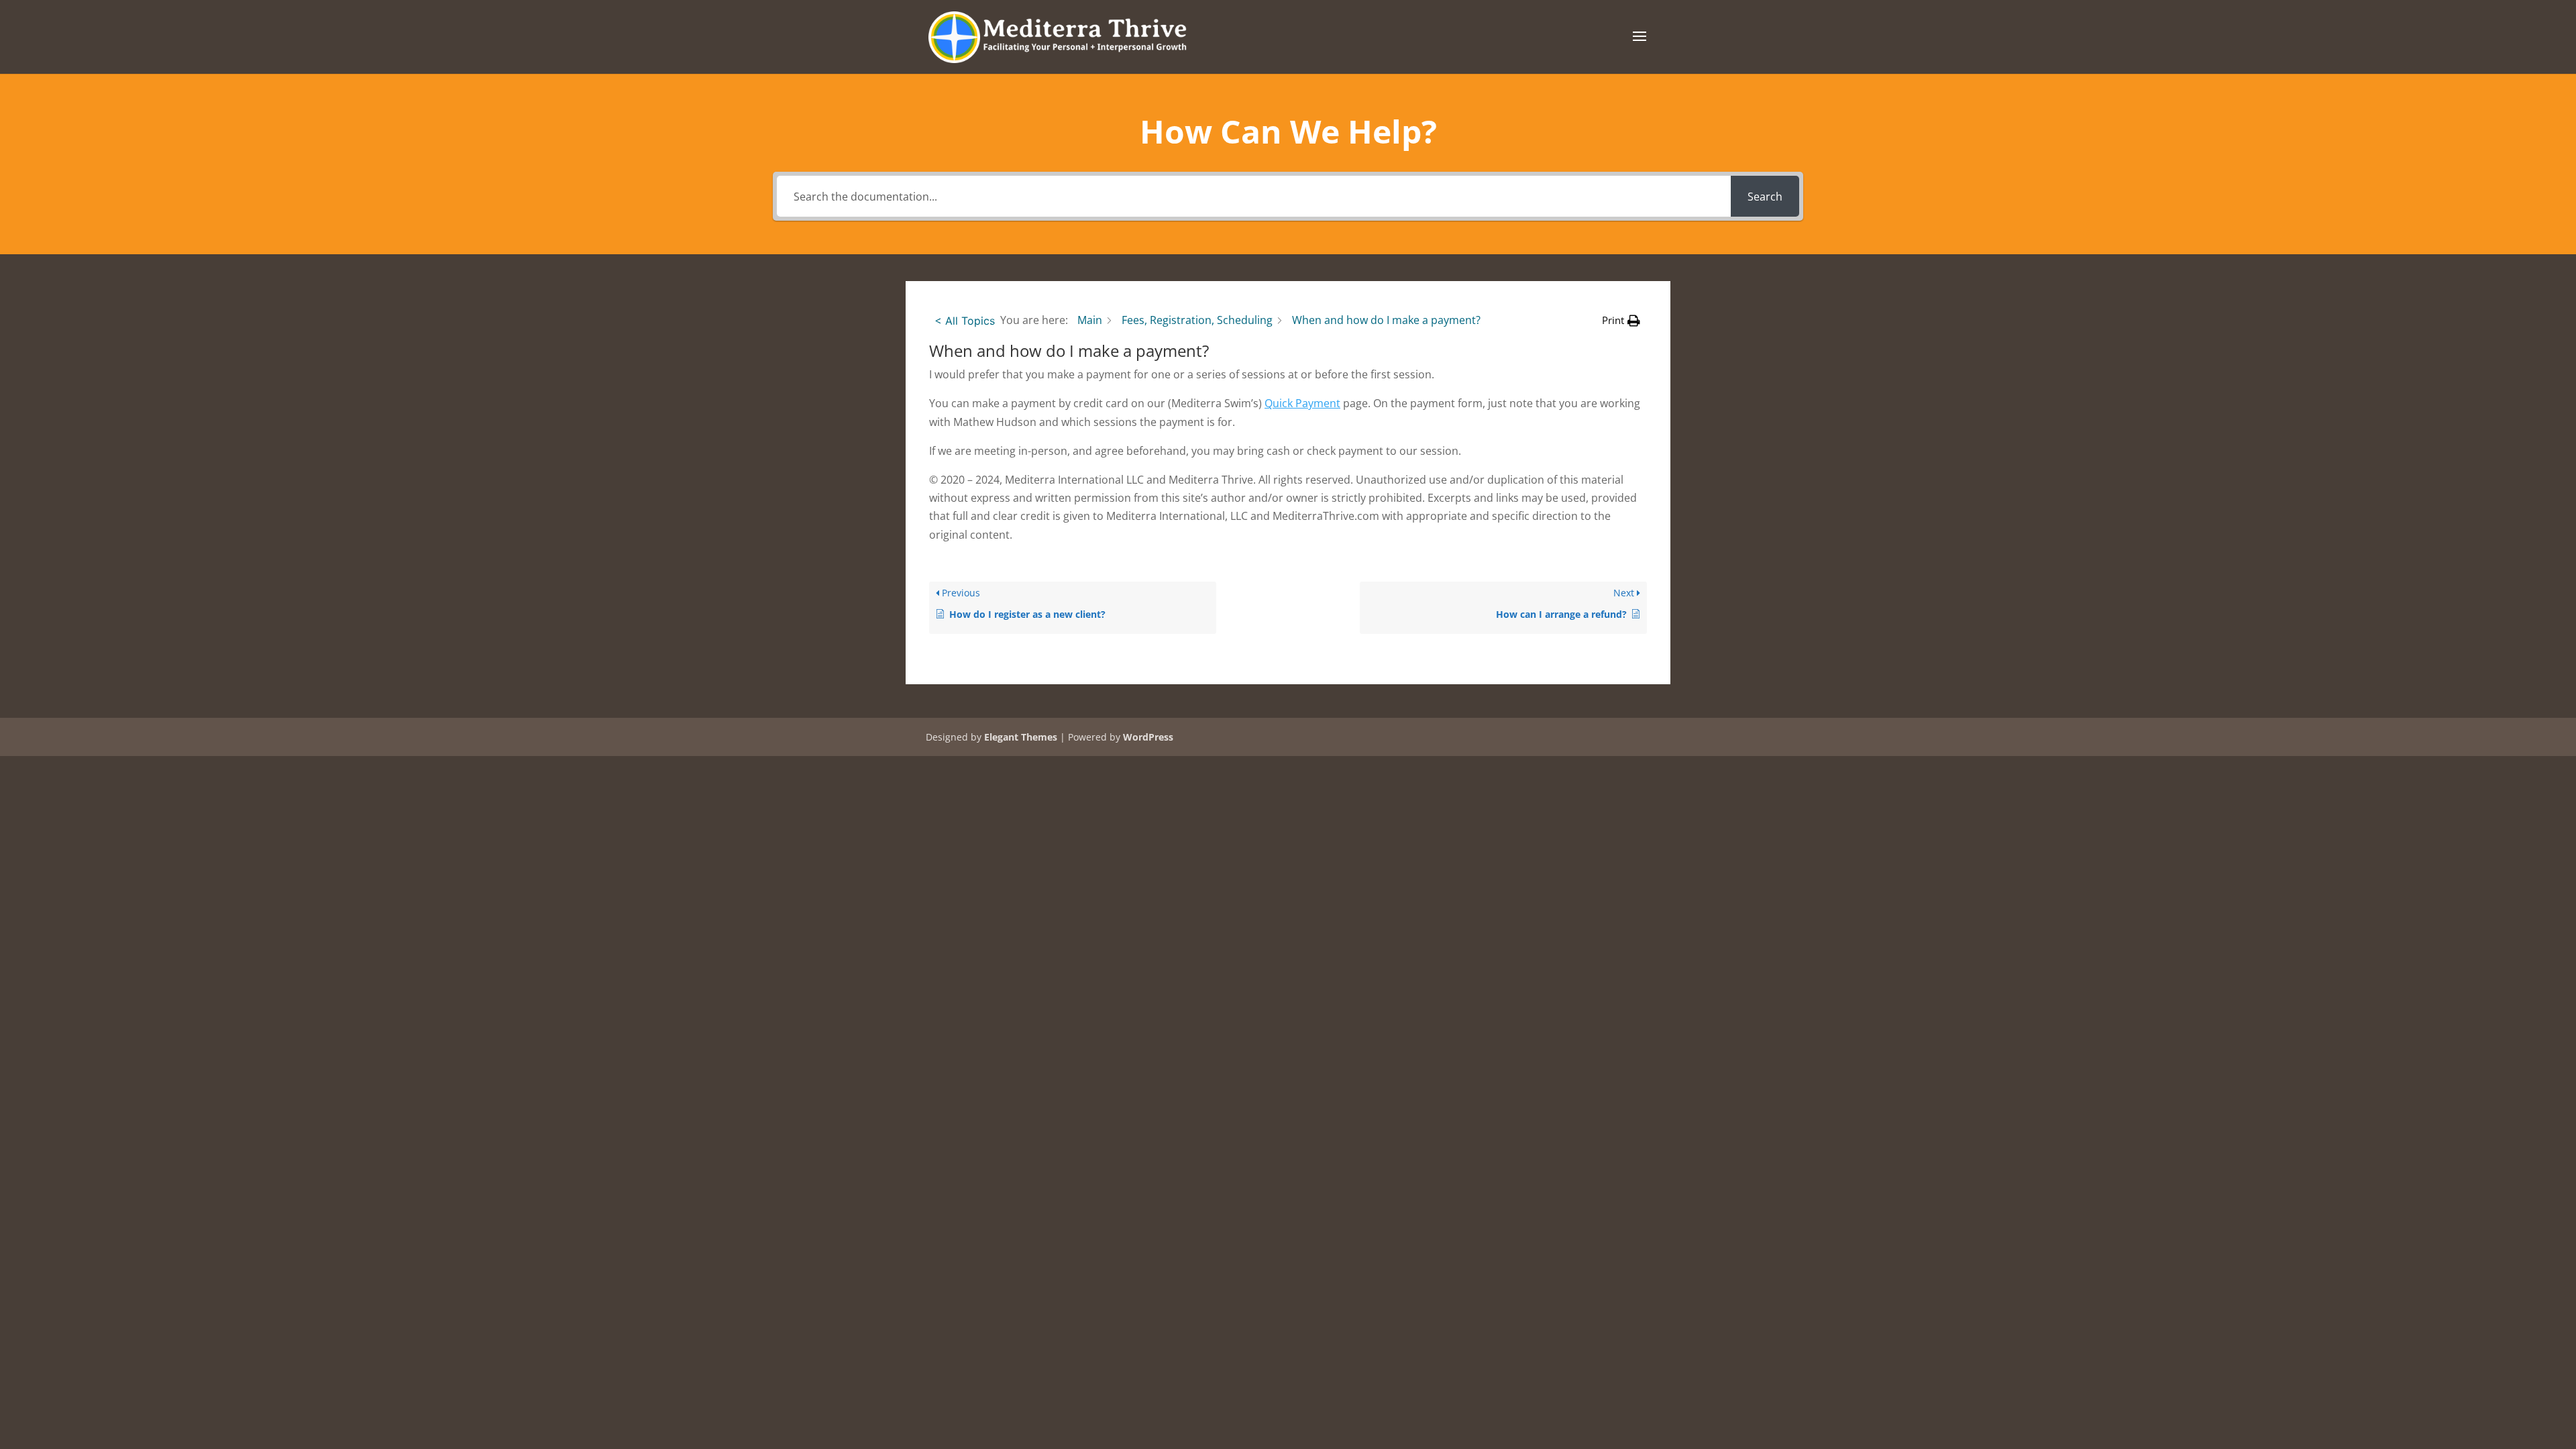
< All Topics (965, 321)
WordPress (1148, 737)
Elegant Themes (1021, 737)
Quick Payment (1302, 403)
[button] (1621, 320)
